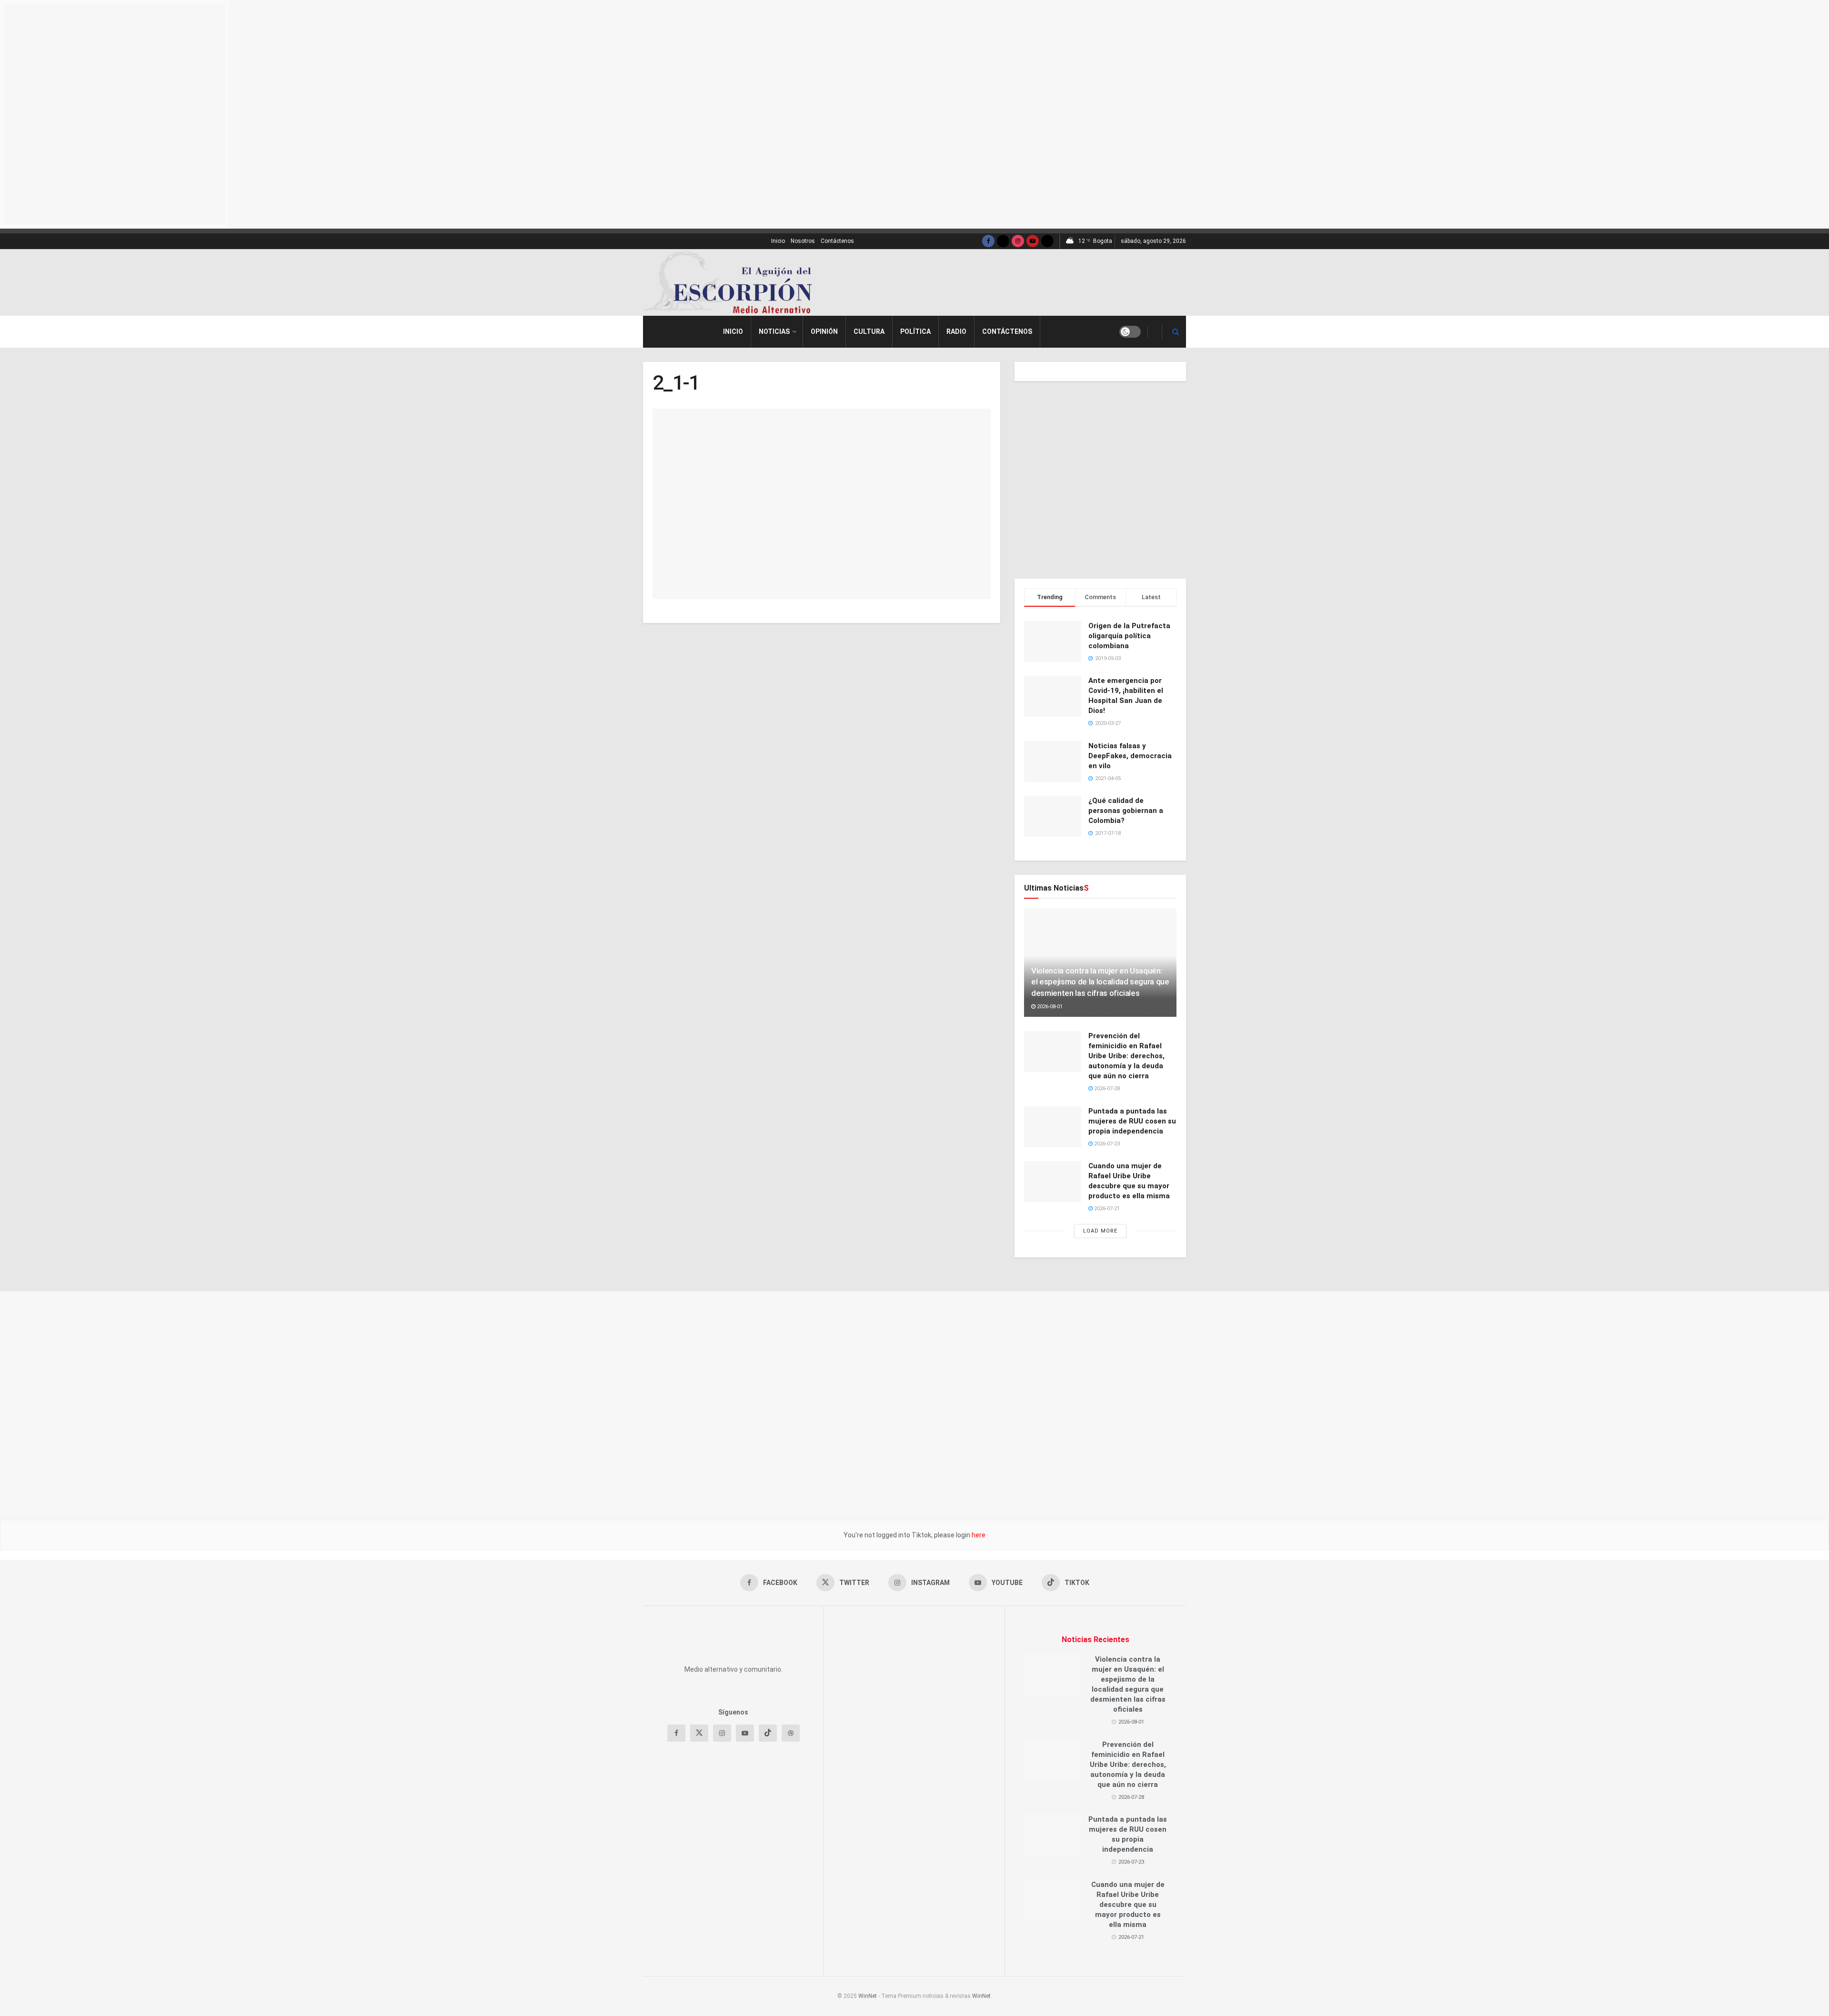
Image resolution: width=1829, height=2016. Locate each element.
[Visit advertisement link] (1058, 283)
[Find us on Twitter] (1003, 241)
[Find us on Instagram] (1018, 241)
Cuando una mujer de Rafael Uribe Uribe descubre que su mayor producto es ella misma (1128, 1905)
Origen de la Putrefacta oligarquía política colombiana (1129, 636)
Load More (1100, 1231)
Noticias (774, 331)
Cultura (869, 331)
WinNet (868, 1996)
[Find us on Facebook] (988, 241)
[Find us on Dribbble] (791, 1776)
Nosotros (803, 241)
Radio (956, 331)
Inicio (778, 241)
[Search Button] (1176, 332)
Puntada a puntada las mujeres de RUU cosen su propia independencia (1132, 1121)
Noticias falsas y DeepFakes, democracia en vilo (1130, 756)
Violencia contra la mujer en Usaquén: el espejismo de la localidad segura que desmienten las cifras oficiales (1100, 982)
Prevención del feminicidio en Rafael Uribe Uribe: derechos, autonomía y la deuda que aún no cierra (1126, 1056)
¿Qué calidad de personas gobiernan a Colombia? (1126, 811)
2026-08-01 (1049, 1007)
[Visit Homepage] (731, 282)
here (978, 1535)
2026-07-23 (1106, 1144)
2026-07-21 (1106, 1209)
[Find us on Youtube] (1033, 241)
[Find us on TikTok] (1047, 241)
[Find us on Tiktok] (768, 1776)
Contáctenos (837, 241)
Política (915, 331)
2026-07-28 (1106, 1088)
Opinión (824, 331)
